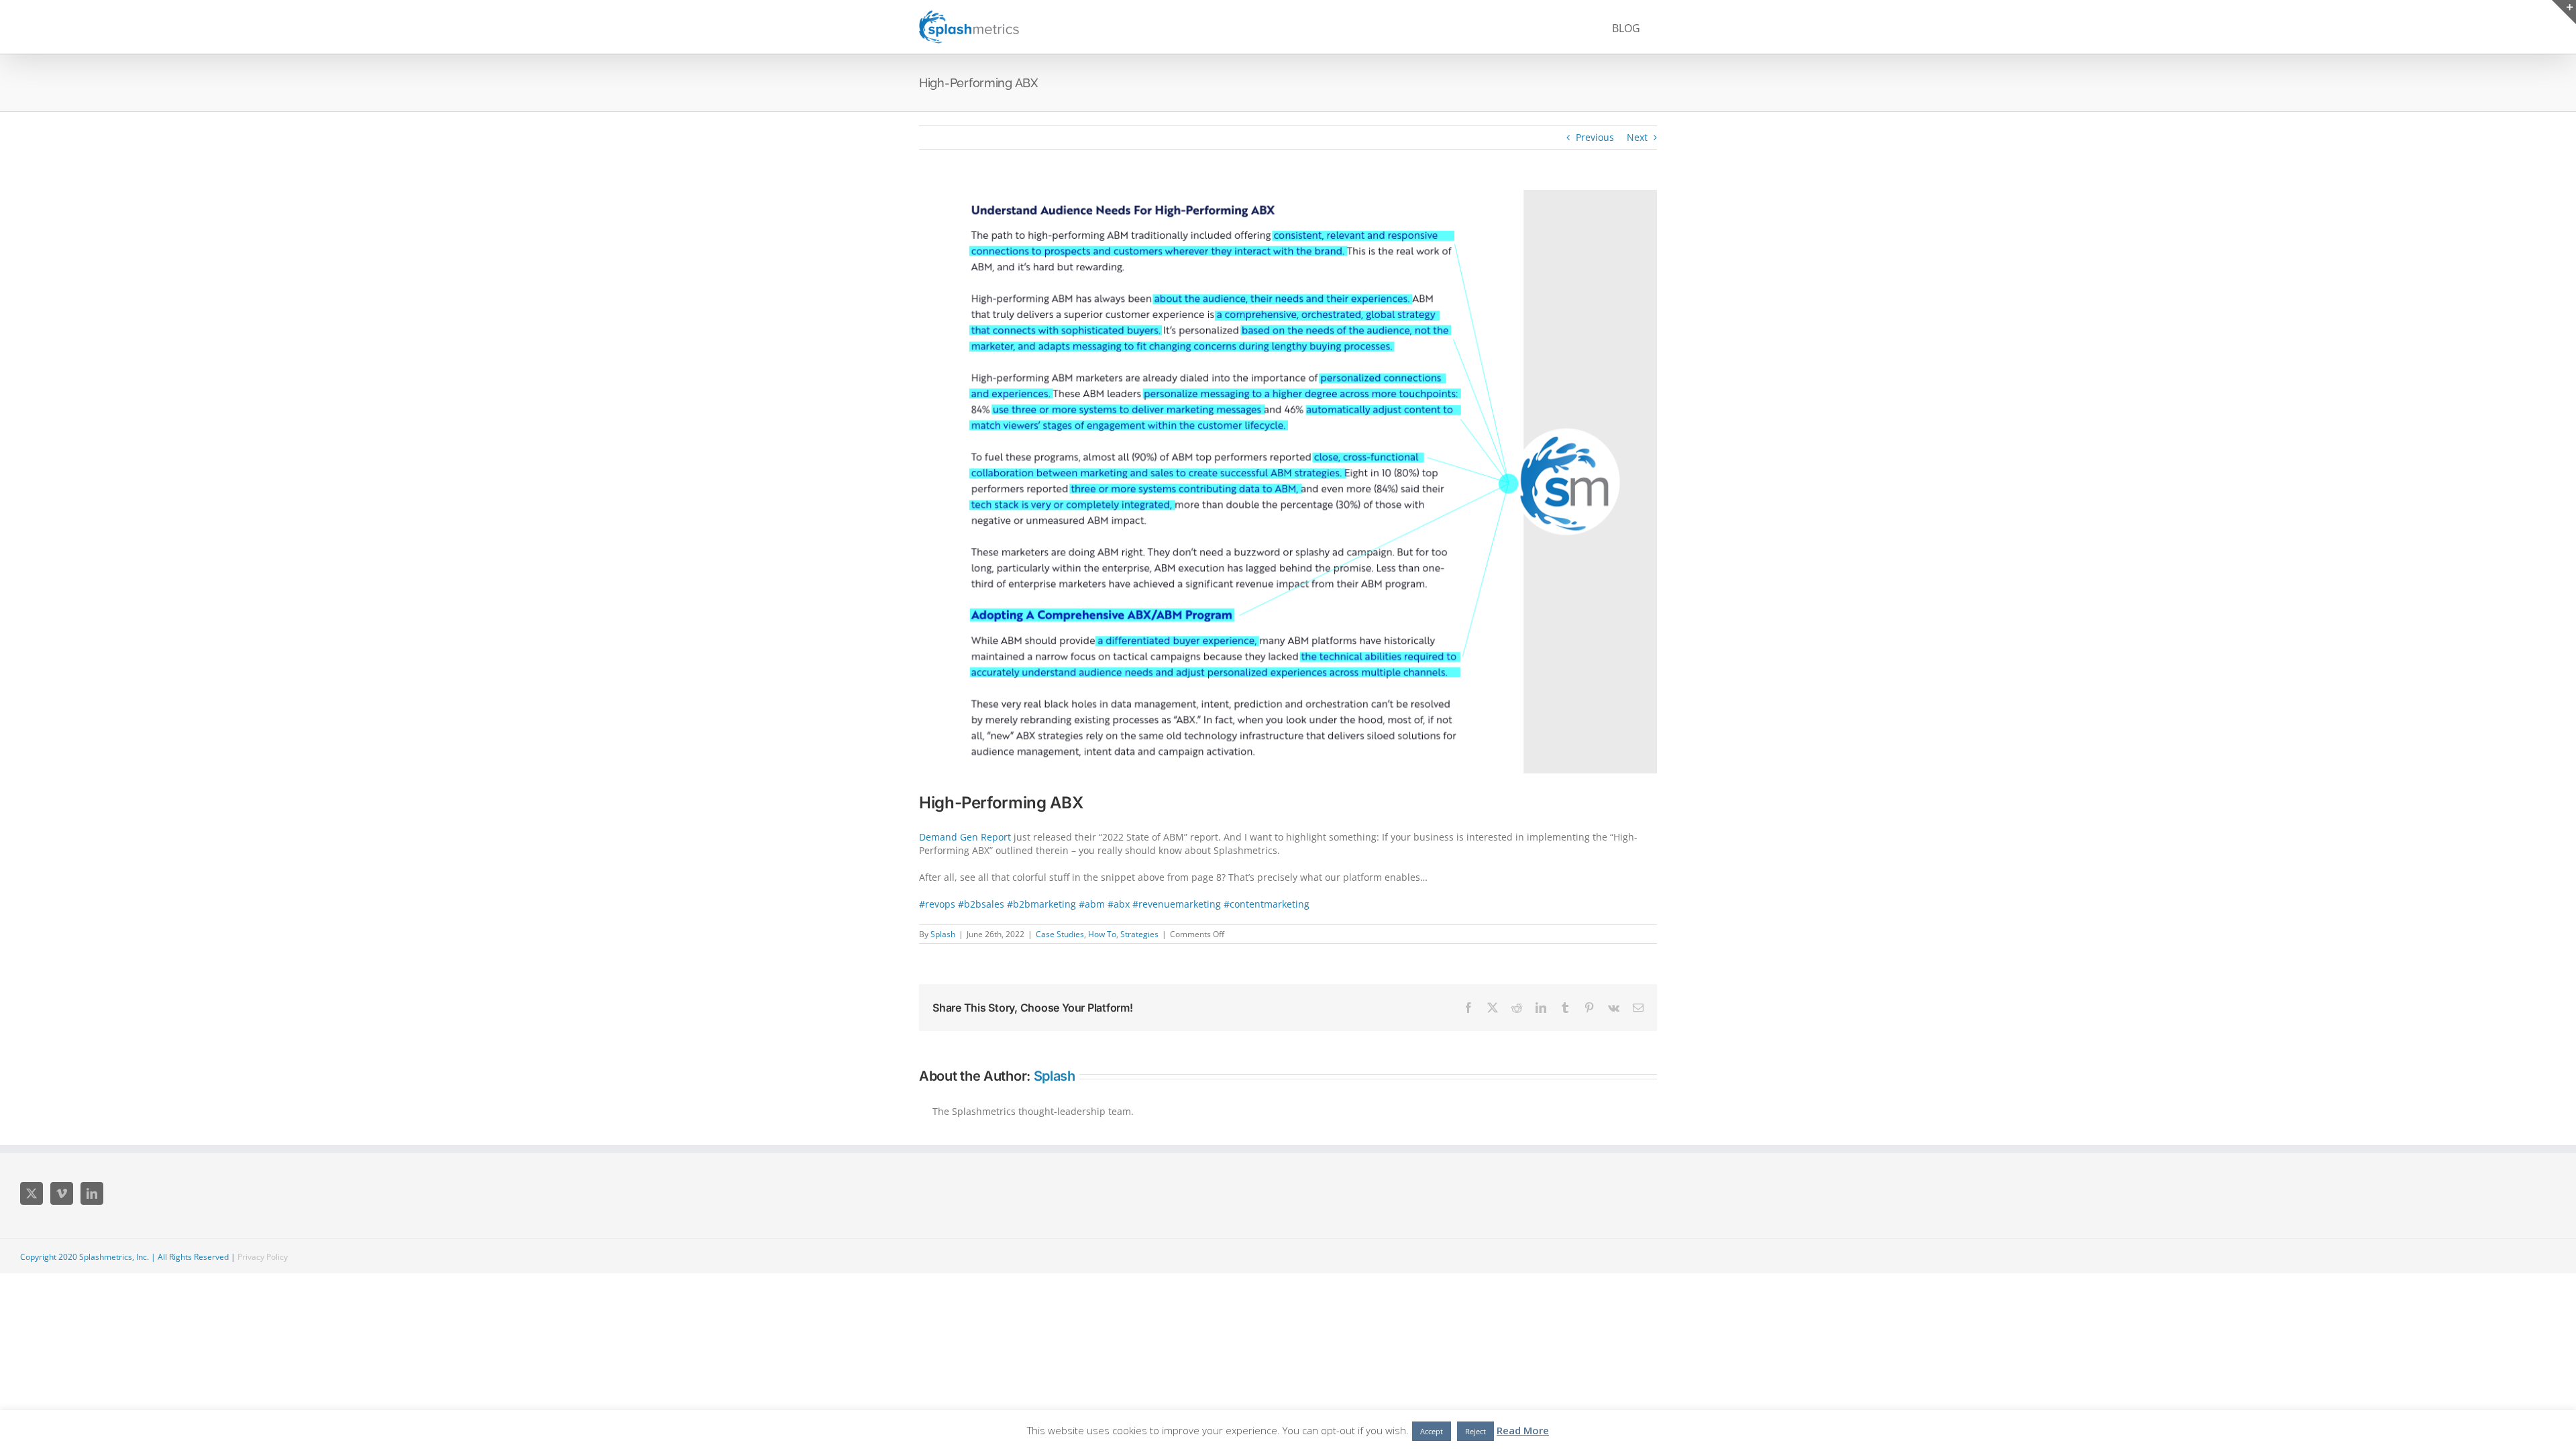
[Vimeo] (62, 1193)
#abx (1119, 904)
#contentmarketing (1267, 904)
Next (1637, 137)
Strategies (1139, 934)
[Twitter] (32, 1193)
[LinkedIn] (92, 1193)
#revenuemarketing (1177, 904)
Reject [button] (1475, 1431)
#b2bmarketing (1041, 904)
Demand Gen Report (965, 837)
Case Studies (1060, 934)
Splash (943, 934)
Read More (1523, 1430)
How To (1102, 934)
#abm (1092, 904)
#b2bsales (981, 904)
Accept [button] (1432, 1431)
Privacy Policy (263, 1257)
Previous (1595, 137)
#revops (937, 904)
